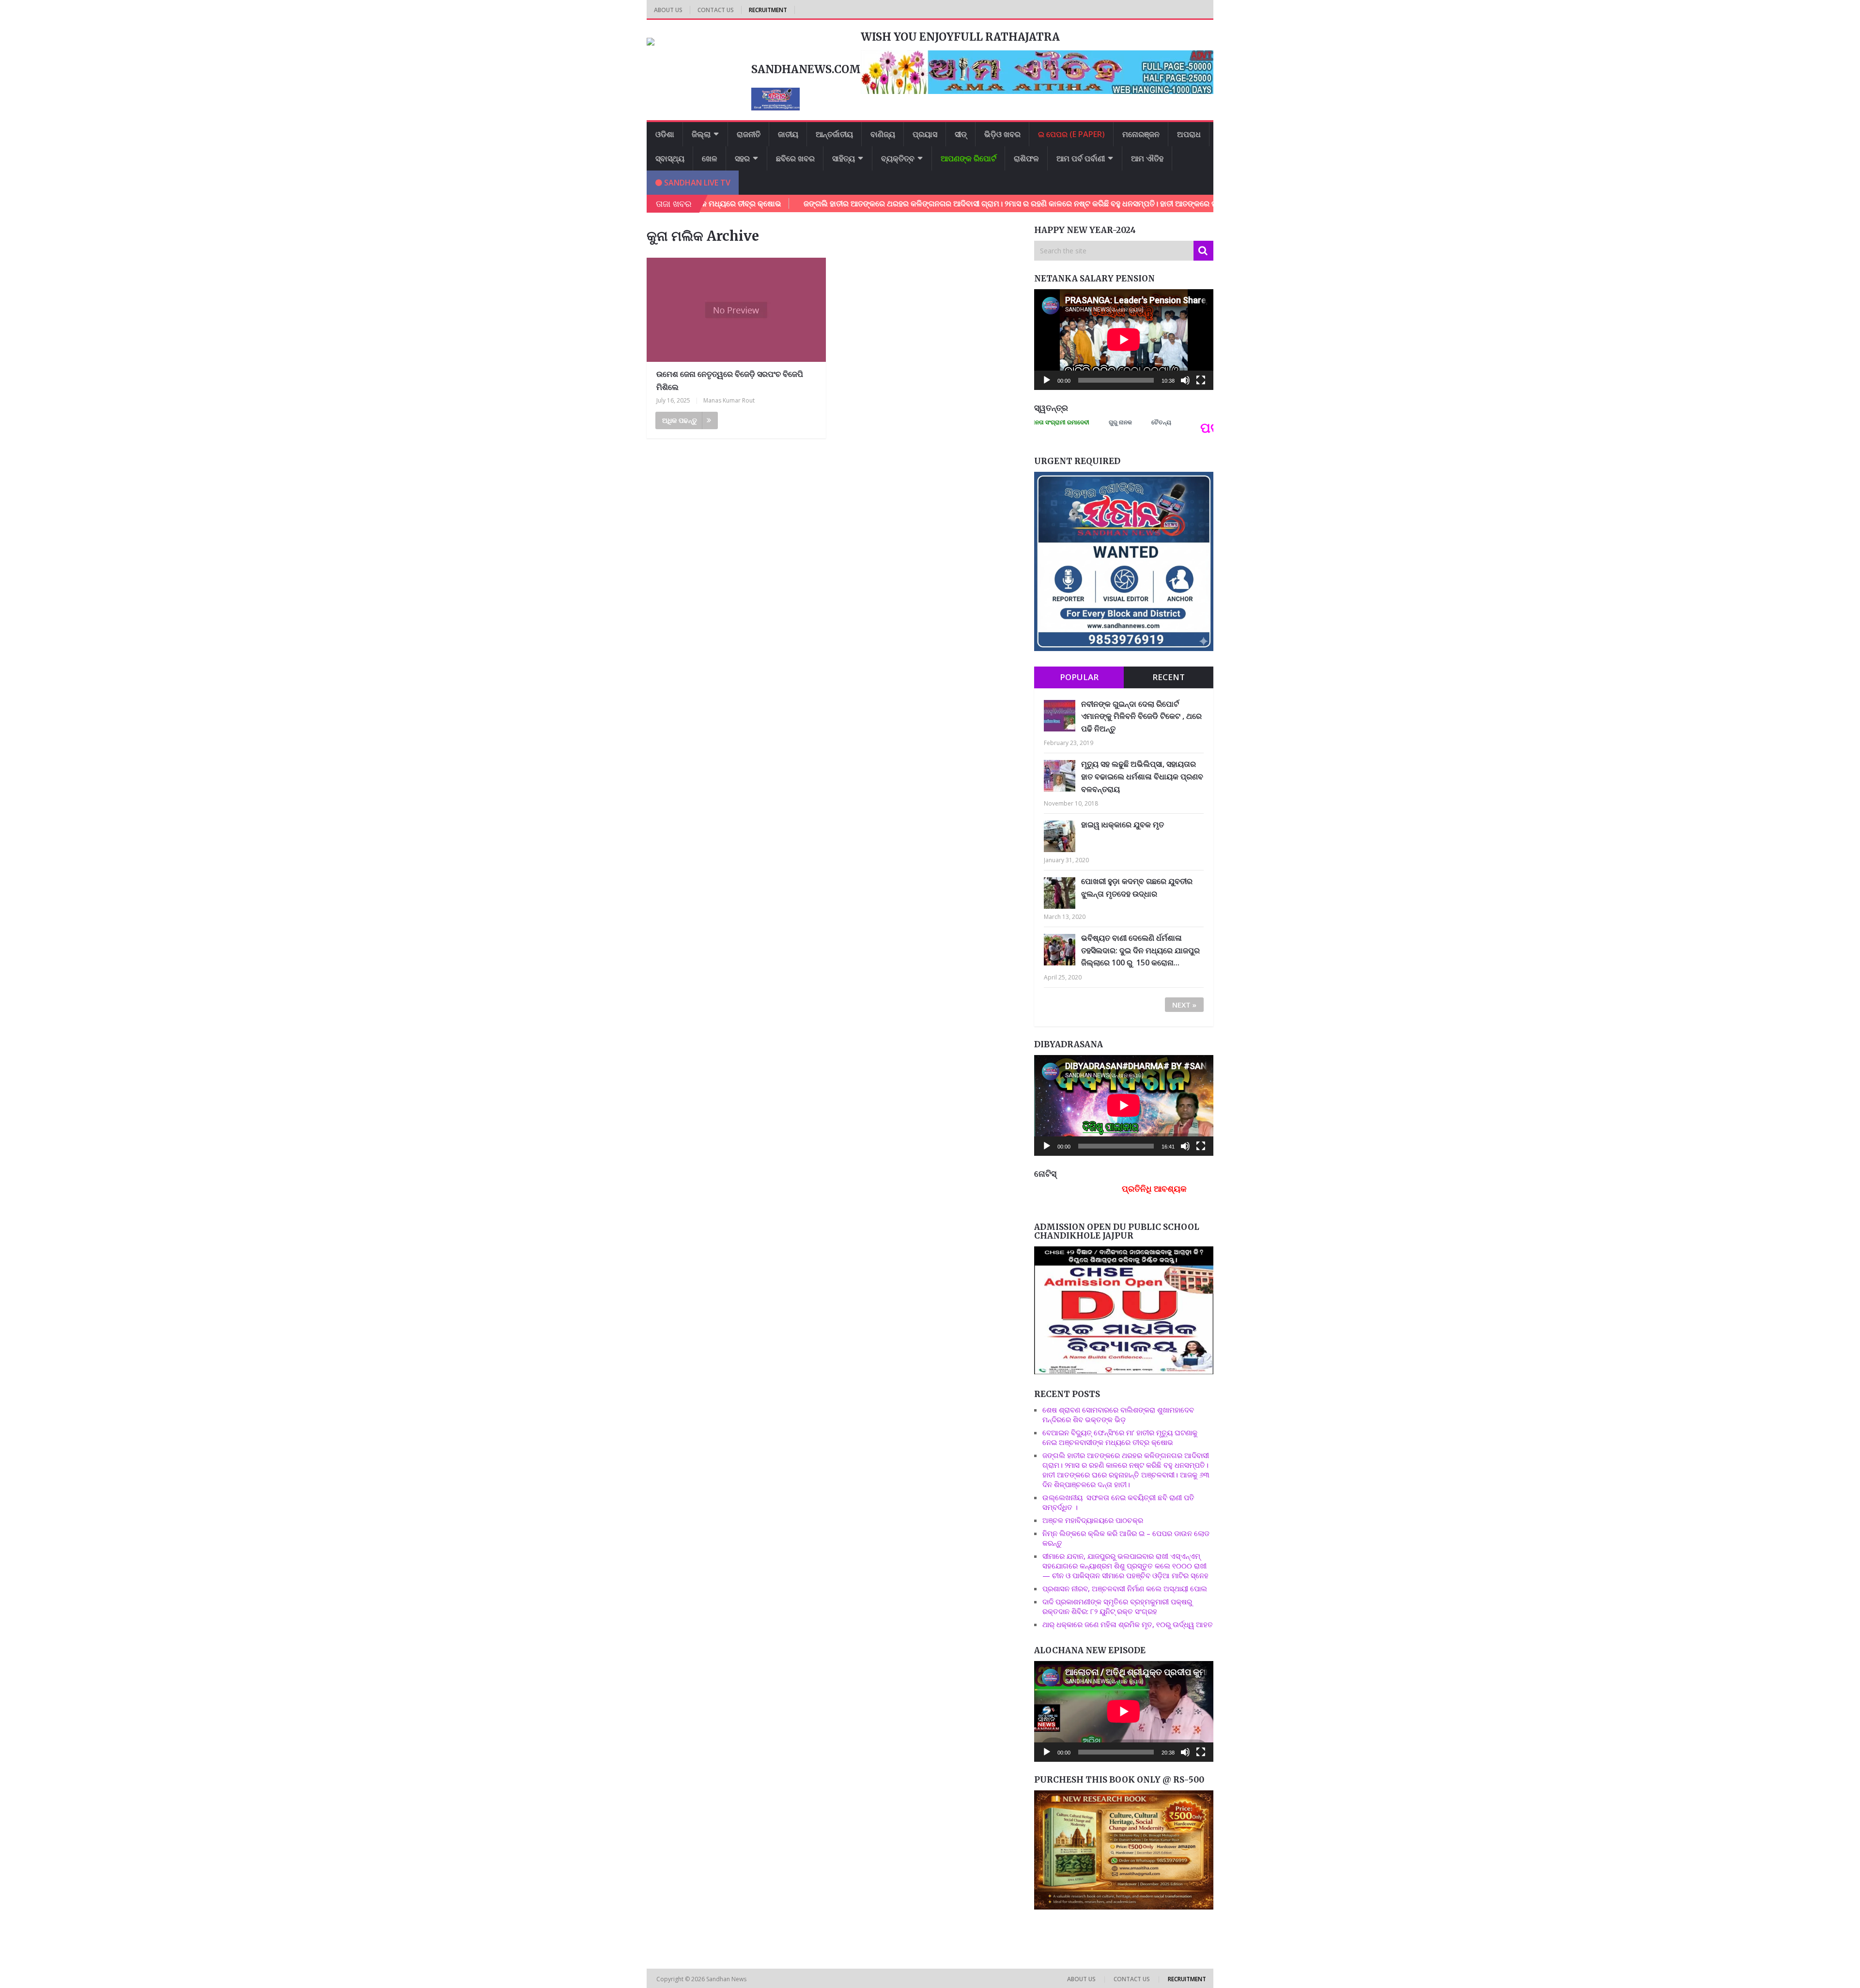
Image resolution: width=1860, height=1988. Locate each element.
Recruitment (768, 10)
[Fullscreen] (1201, 380)
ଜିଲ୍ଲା (701, 134)
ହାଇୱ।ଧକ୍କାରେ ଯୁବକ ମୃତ (1123, 824)
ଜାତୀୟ (788, 134)
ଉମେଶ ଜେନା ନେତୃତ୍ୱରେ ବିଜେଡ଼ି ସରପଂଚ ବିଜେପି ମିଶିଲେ (730, 381)
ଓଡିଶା (665, 134)
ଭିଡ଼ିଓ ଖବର (1002, 134)
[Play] (1047, 380)
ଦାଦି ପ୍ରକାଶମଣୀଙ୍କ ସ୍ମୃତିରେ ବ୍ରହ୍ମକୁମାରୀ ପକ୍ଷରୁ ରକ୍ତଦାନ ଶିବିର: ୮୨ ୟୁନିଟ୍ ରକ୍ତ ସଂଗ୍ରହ (1117, 1606)
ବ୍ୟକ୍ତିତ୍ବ (898, 158)
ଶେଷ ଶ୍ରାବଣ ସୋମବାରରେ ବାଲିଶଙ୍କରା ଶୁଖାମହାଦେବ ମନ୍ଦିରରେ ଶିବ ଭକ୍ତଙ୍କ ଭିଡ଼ (1118, 1414)
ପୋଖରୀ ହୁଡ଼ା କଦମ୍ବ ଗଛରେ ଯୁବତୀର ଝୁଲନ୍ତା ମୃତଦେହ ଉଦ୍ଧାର (1137, 887)
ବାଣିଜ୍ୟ (883, 134)
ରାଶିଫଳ (1026, 158)
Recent (1169, 677)
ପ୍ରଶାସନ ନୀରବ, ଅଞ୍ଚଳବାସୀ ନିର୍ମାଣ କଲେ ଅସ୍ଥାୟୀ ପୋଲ (1125, 1588)
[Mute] (1185, 380)
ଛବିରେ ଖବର (795, 158)
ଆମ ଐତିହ (1147, 158)
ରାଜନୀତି (749, 134)
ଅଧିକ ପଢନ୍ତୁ (680, 420)
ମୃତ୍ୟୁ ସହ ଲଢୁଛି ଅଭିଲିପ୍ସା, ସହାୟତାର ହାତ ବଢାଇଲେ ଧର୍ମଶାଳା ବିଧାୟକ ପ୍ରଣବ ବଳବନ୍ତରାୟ (1142, 776)
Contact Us (716, 10)
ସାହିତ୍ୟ (844, 158)
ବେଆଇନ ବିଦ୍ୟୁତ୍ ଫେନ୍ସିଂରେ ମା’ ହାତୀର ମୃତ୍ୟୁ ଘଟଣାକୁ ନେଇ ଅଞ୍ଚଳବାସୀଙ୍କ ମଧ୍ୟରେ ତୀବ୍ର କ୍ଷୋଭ (1120, 1437)
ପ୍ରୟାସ (925, 134)
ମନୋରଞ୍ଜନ (1141, 134)
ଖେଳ (710, 158)
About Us (668, 10)
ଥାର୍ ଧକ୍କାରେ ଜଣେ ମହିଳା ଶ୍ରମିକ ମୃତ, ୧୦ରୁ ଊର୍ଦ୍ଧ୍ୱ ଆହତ (1128, 1624)
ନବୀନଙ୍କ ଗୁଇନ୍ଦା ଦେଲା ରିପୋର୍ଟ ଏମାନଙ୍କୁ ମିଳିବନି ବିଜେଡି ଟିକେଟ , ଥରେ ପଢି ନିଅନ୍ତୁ (1141, 716)
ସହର (742, 158)
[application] (1124, 340)
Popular (1079, 677)
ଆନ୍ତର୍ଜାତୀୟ (834, 134)
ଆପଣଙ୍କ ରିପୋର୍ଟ (969, 158)
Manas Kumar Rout (729, 400)
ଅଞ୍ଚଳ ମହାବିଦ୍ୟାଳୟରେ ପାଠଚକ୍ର (1093, 1520)
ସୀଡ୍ (961, 134)
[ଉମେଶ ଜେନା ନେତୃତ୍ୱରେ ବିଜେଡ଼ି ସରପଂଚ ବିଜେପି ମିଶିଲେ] (736, 310)
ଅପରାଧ (1189, 134)
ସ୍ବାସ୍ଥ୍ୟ (670, 158)
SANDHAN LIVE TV (696, 183)
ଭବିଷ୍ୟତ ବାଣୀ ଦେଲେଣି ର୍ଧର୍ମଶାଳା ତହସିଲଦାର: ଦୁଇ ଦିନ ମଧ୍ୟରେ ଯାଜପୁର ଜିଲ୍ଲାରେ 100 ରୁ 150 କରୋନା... (1140, 950)
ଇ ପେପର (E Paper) (1071, 134)
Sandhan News (727, 1979)
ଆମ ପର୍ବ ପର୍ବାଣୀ (1081, 158)
